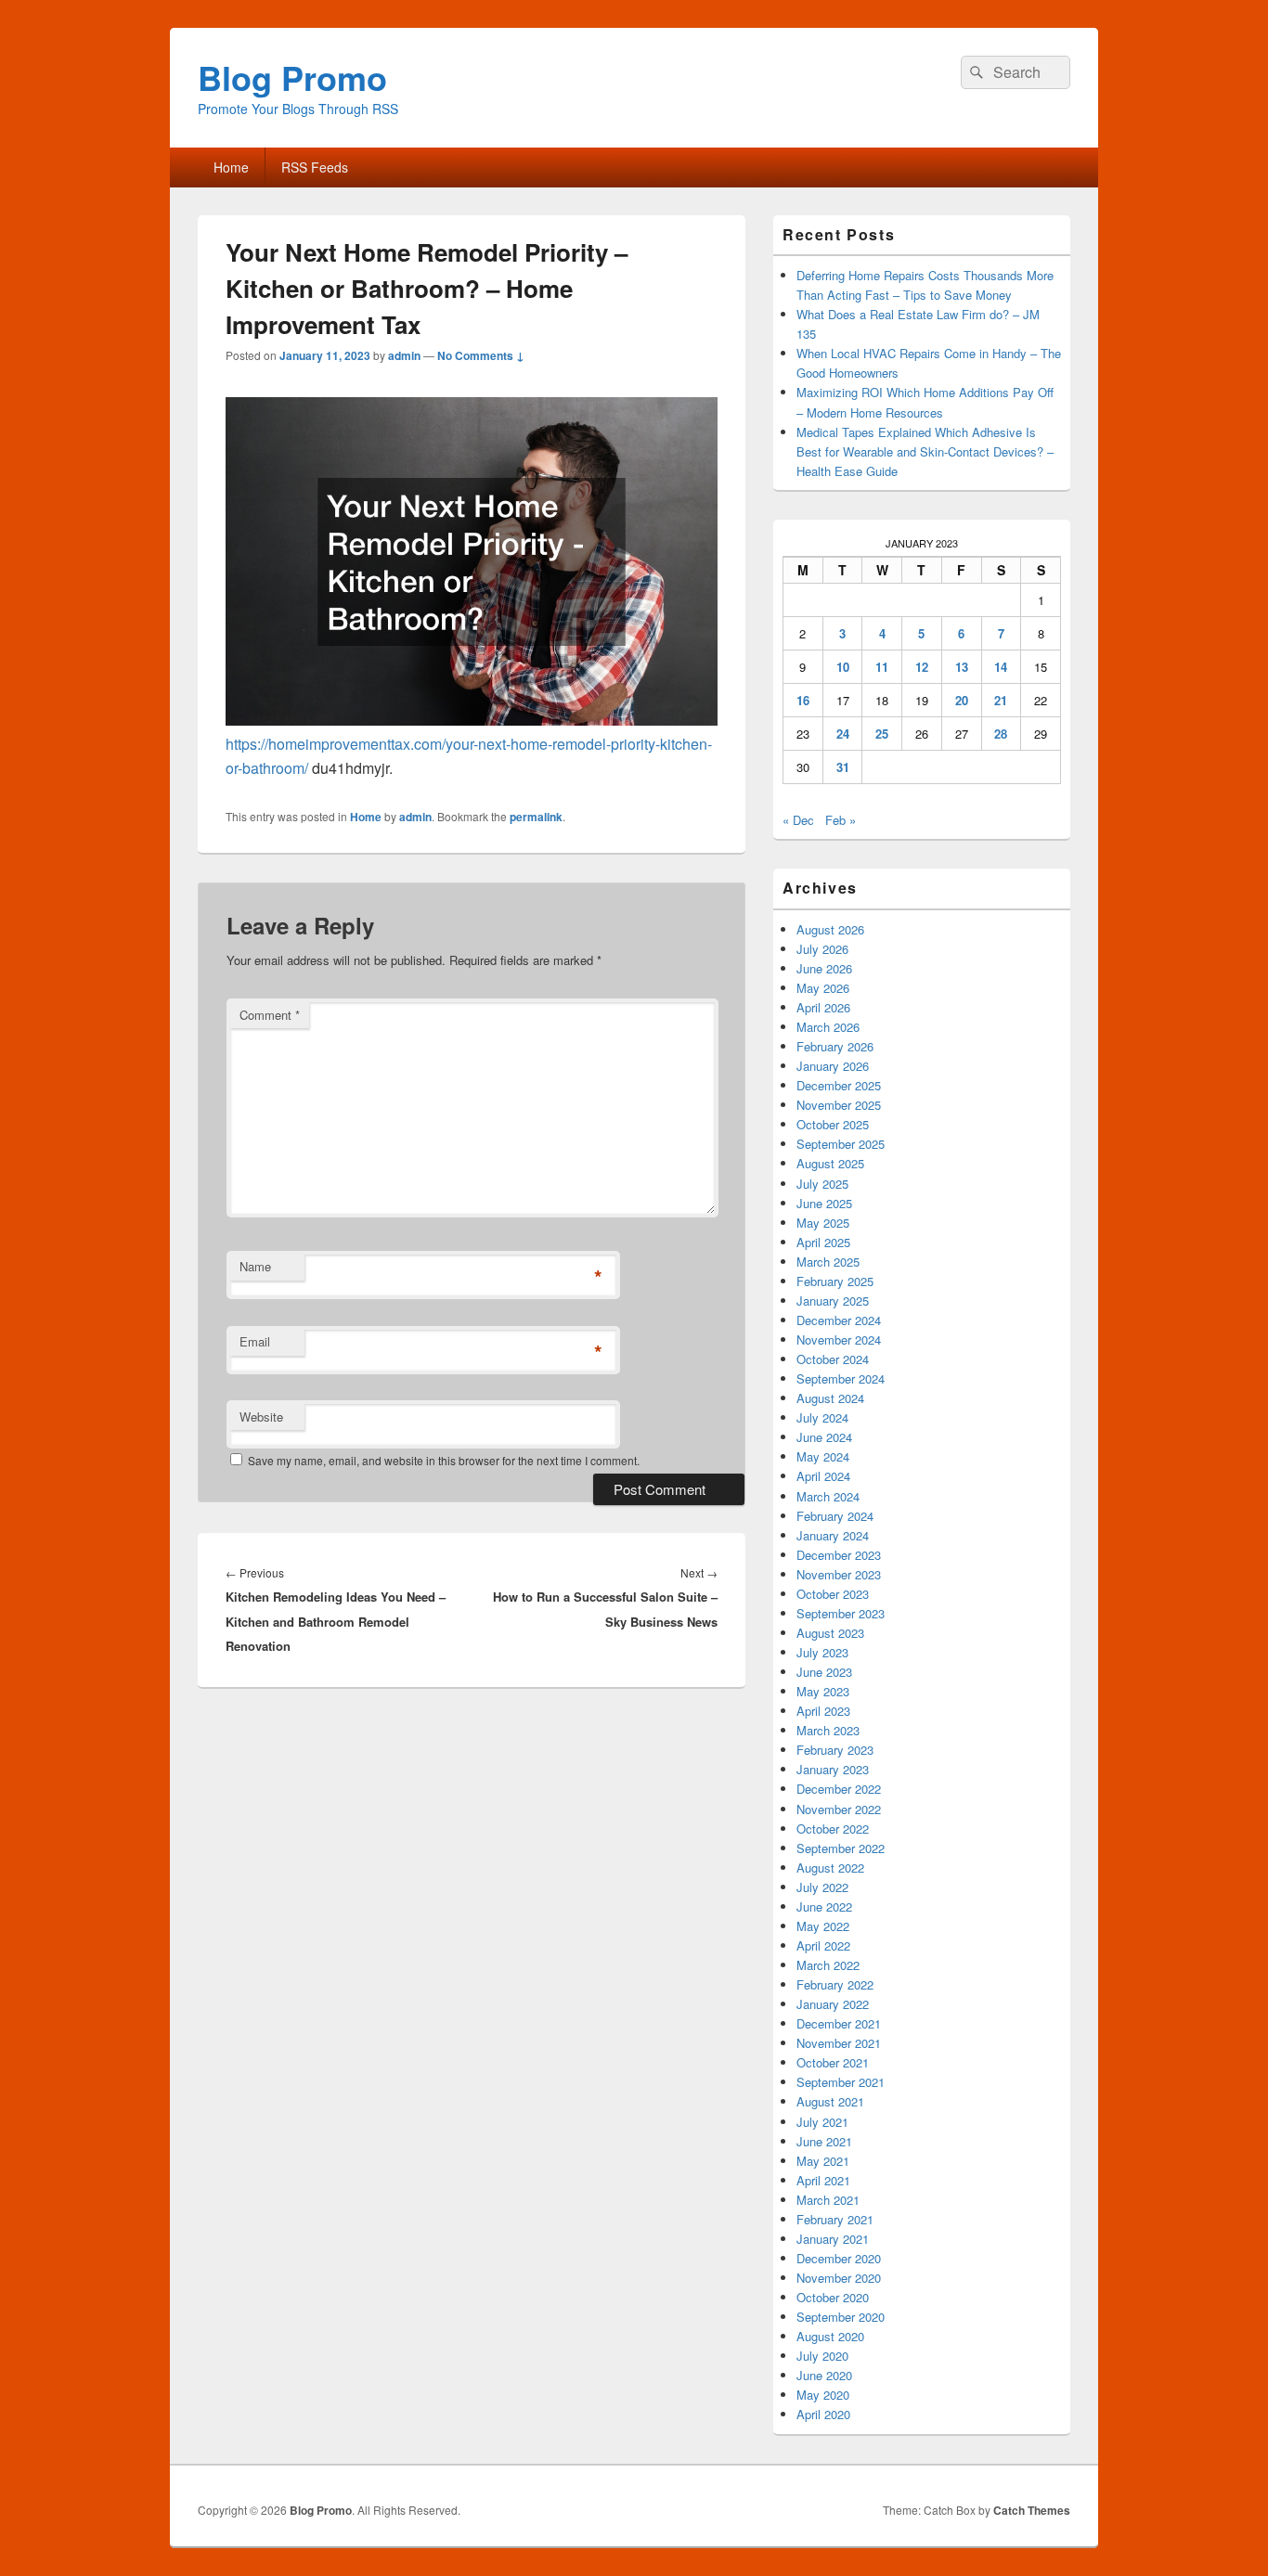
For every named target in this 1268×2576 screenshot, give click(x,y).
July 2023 (822, 1652)
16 (803, 700)
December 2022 (839, 1789)
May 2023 (823, 1691)
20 (962, 700)
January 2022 (833, 2004)
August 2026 (830, 929)
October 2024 (833, 1359)
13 (962, 667)
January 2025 (833, 1301)
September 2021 (841, 2082)
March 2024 (828, 1496)
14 (1001, 667)
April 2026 (823, 1007)
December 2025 (839, 1085)
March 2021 (828, 2200)
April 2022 (823, 1945)
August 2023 (830, 1633)
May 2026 (823, 988)
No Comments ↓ (481, 355)
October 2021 (833, 2062)
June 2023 (824, 1672)
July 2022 (822, 1887)
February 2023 (835, 1750)
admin (404, 355)
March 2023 (828, 1730)
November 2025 (839, 1105)
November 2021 (839, 2043)
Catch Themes (1032, 2510)
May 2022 (823, 1926)
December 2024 (839, 1320)
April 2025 (823, 1242)
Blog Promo (292, 77)
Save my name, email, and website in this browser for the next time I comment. (444, 1460)
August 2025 (830, 1163)
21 (1001, 700)
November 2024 (839, 1340)
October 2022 (833, 1829)
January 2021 (833, 2239)
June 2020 (824, 2375)
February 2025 (835, 1281)
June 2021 (824, 2141)
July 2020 (822, 2356)
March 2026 (828, 1027)
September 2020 (841, 2317)
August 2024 (830, 1398)
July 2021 (822, 2122)
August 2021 (830, 2101)
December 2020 (839, 2258)
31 (843, 767)
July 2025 (822, 1184)
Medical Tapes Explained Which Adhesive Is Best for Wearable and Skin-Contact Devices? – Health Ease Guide (925, 451)
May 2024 (823, 1456)
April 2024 (823, 1476)
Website (261, 1417)
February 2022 (835, 1984)
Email (255, 1341)
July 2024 (822, 1417)
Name (255, 1266)
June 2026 (824, 968)
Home (231, 167)
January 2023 (833, 1769)
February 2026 (835, 1046)
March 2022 (828, 1965)
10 (843, 667)
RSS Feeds (315, 167)
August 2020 (830, 2336)
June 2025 (824, 1203)
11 (882, 667)
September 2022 (841, 1848)
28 (1001, 734)
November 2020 (839, 2278)
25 (882, 734)
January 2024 (833, 1535)
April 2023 (823, 1711)
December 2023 (839, 1555)
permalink (536, 817)
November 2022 (839, 1809)
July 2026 (822, 949)
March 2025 (828, 1262)
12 (922, 667)
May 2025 (823, 1223)
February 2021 (835, 2219)
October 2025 (833, 1124)
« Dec (798, 820)
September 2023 (841, 1613)
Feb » (841, 820)
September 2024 (841, 1378)
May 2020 (823, 2395)
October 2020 (833, 2297)
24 (843, 734)
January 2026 (833, 1066)
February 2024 (835, 1516)
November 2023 (839, 1574)
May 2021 (823, 2161)
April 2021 (823, 2180)
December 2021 (839, 2023)
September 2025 (841, 1144)
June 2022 (824, 1906)
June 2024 (824, 1437)
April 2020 (823, 2414)
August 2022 (830, 1868)
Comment (270, 1015)
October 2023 (833, 1594)
